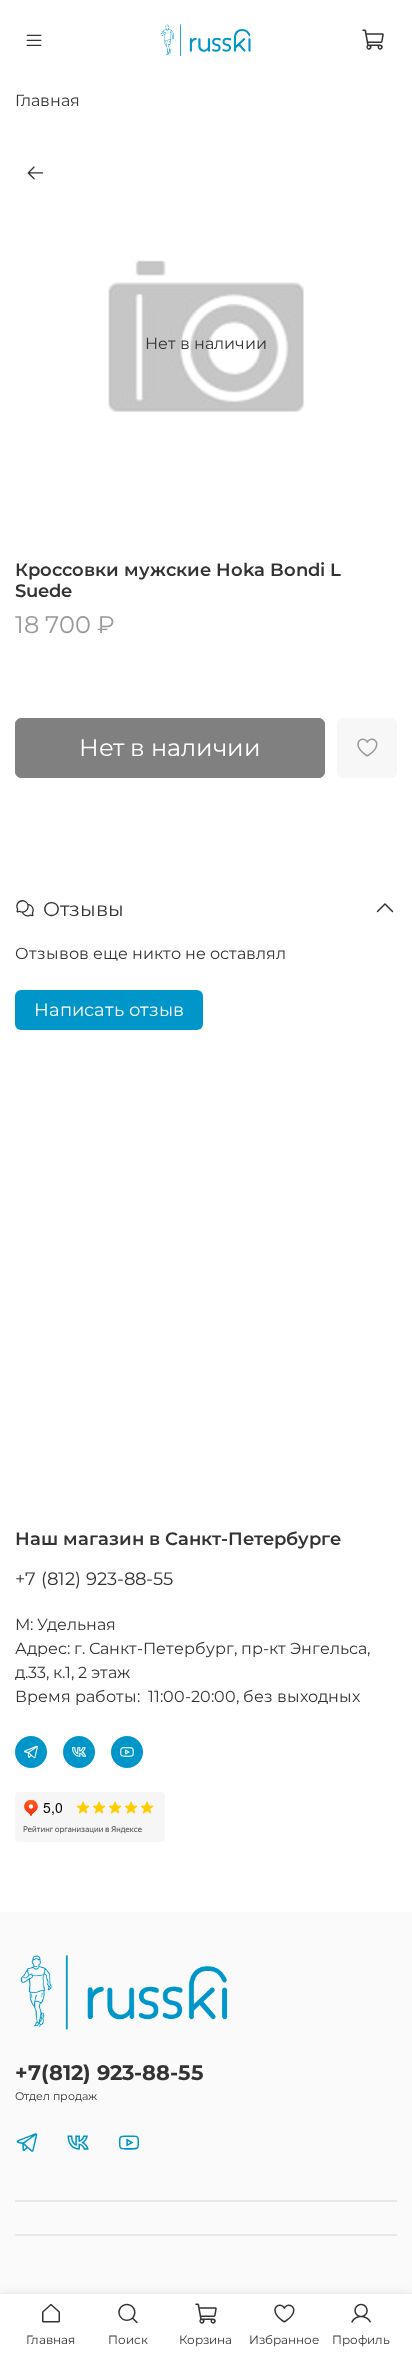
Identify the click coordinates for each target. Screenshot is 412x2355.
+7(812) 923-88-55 (109, 2072)
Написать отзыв (109, 1010)
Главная (47, 100)
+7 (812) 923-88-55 (94, 1579)
